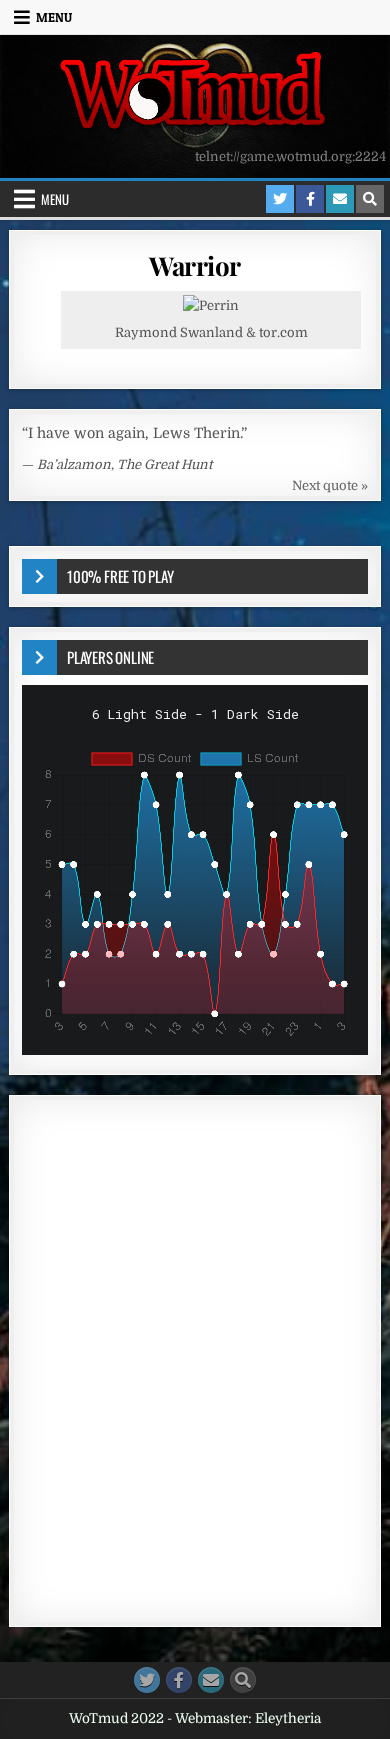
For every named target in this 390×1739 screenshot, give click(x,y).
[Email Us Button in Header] (340, 199)
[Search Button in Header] (370, 199)
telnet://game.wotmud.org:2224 (290, 156)
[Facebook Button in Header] (310, 199)
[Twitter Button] (147, 1680)
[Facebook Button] (179, 1680)
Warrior (195, 265)
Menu (54, 17)
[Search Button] (243, 1680)
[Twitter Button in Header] (280, 199)
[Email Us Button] (211, 1680)
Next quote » (330, 485)
